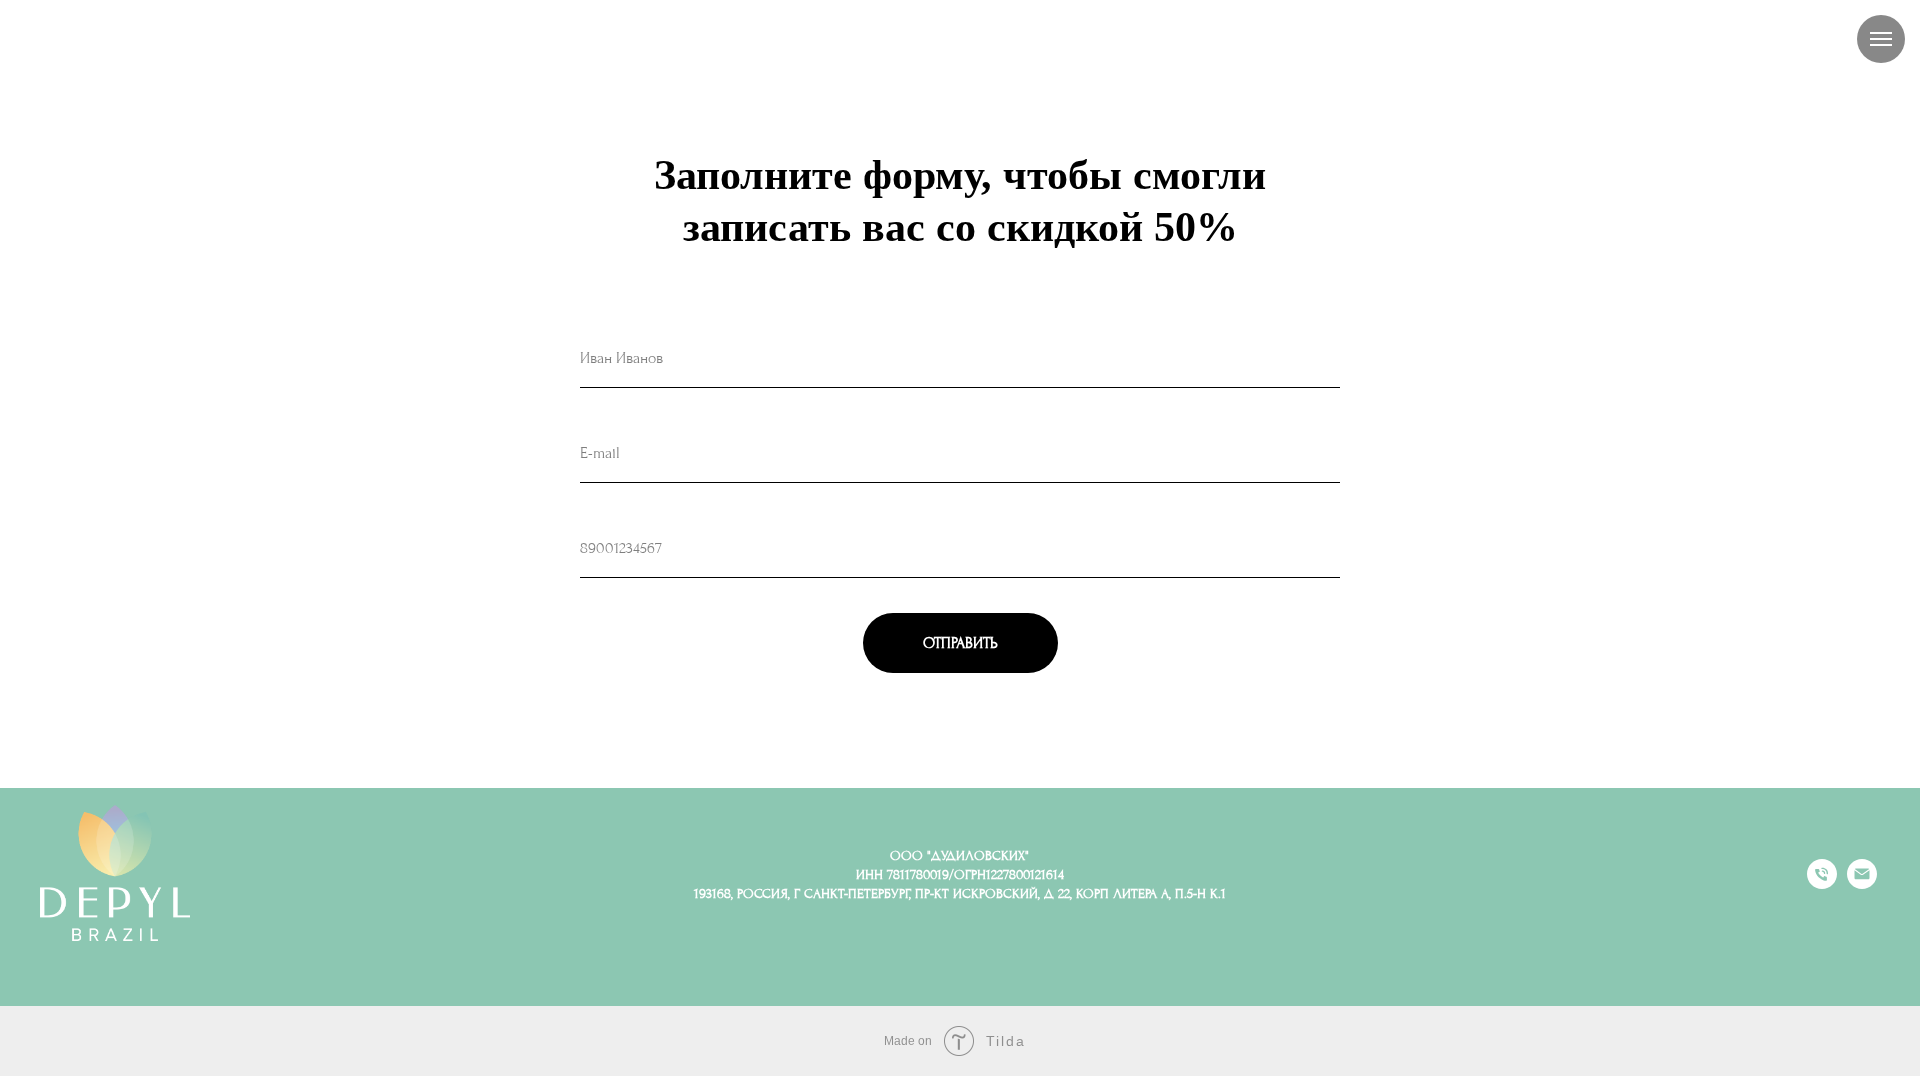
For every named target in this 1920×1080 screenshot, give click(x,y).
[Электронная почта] (1862, 883)
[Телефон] (1822, 883)
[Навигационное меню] (1881, 39)
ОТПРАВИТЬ (960, 643)
